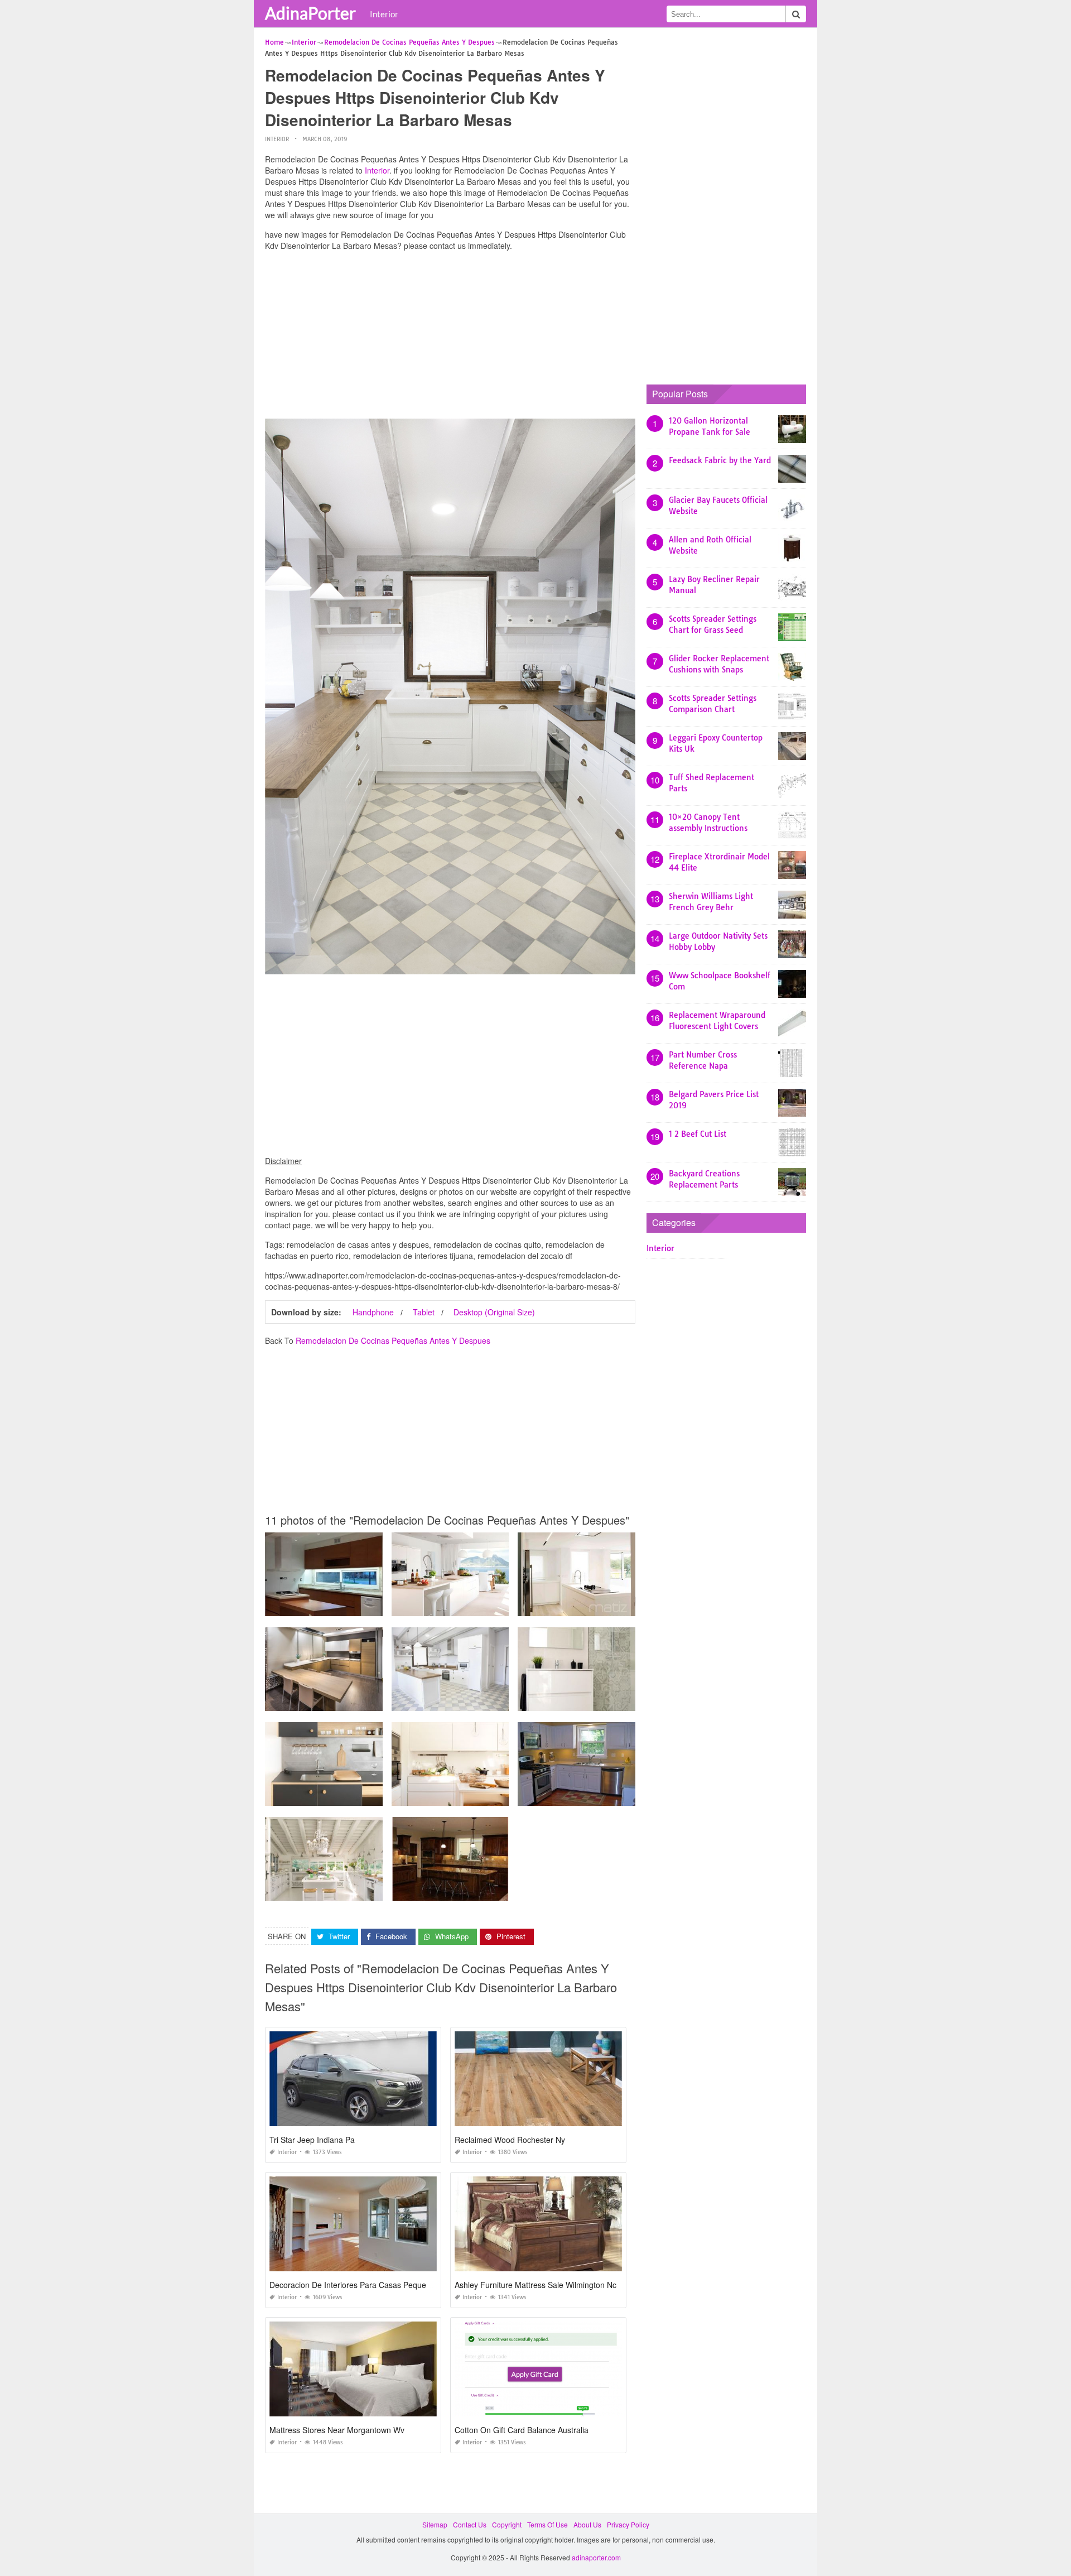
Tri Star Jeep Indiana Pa (312, 2140)
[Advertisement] (450, 338)
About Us (587, 2524)
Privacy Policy (628, 2524)
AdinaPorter (310, 13)
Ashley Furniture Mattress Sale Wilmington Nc (535, 2285)
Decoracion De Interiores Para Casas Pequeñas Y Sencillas (375, 2285)
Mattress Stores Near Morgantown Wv (337, 2430)
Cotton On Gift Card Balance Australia (522, 2430)
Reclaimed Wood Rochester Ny (510, 2140)
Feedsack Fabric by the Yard (720, 460)
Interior (384, 14)
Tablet (424, 1312)
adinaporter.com (596, 2557)
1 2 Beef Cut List (698, 1134)
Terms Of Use (547, 2524)
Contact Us (470, 2524)
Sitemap (435, 2524)
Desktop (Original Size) (494, 1312)
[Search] (796, 14)
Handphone (373, 1312)
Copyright (507, 2524)
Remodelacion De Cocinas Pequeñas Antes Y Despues (393, 1340)
